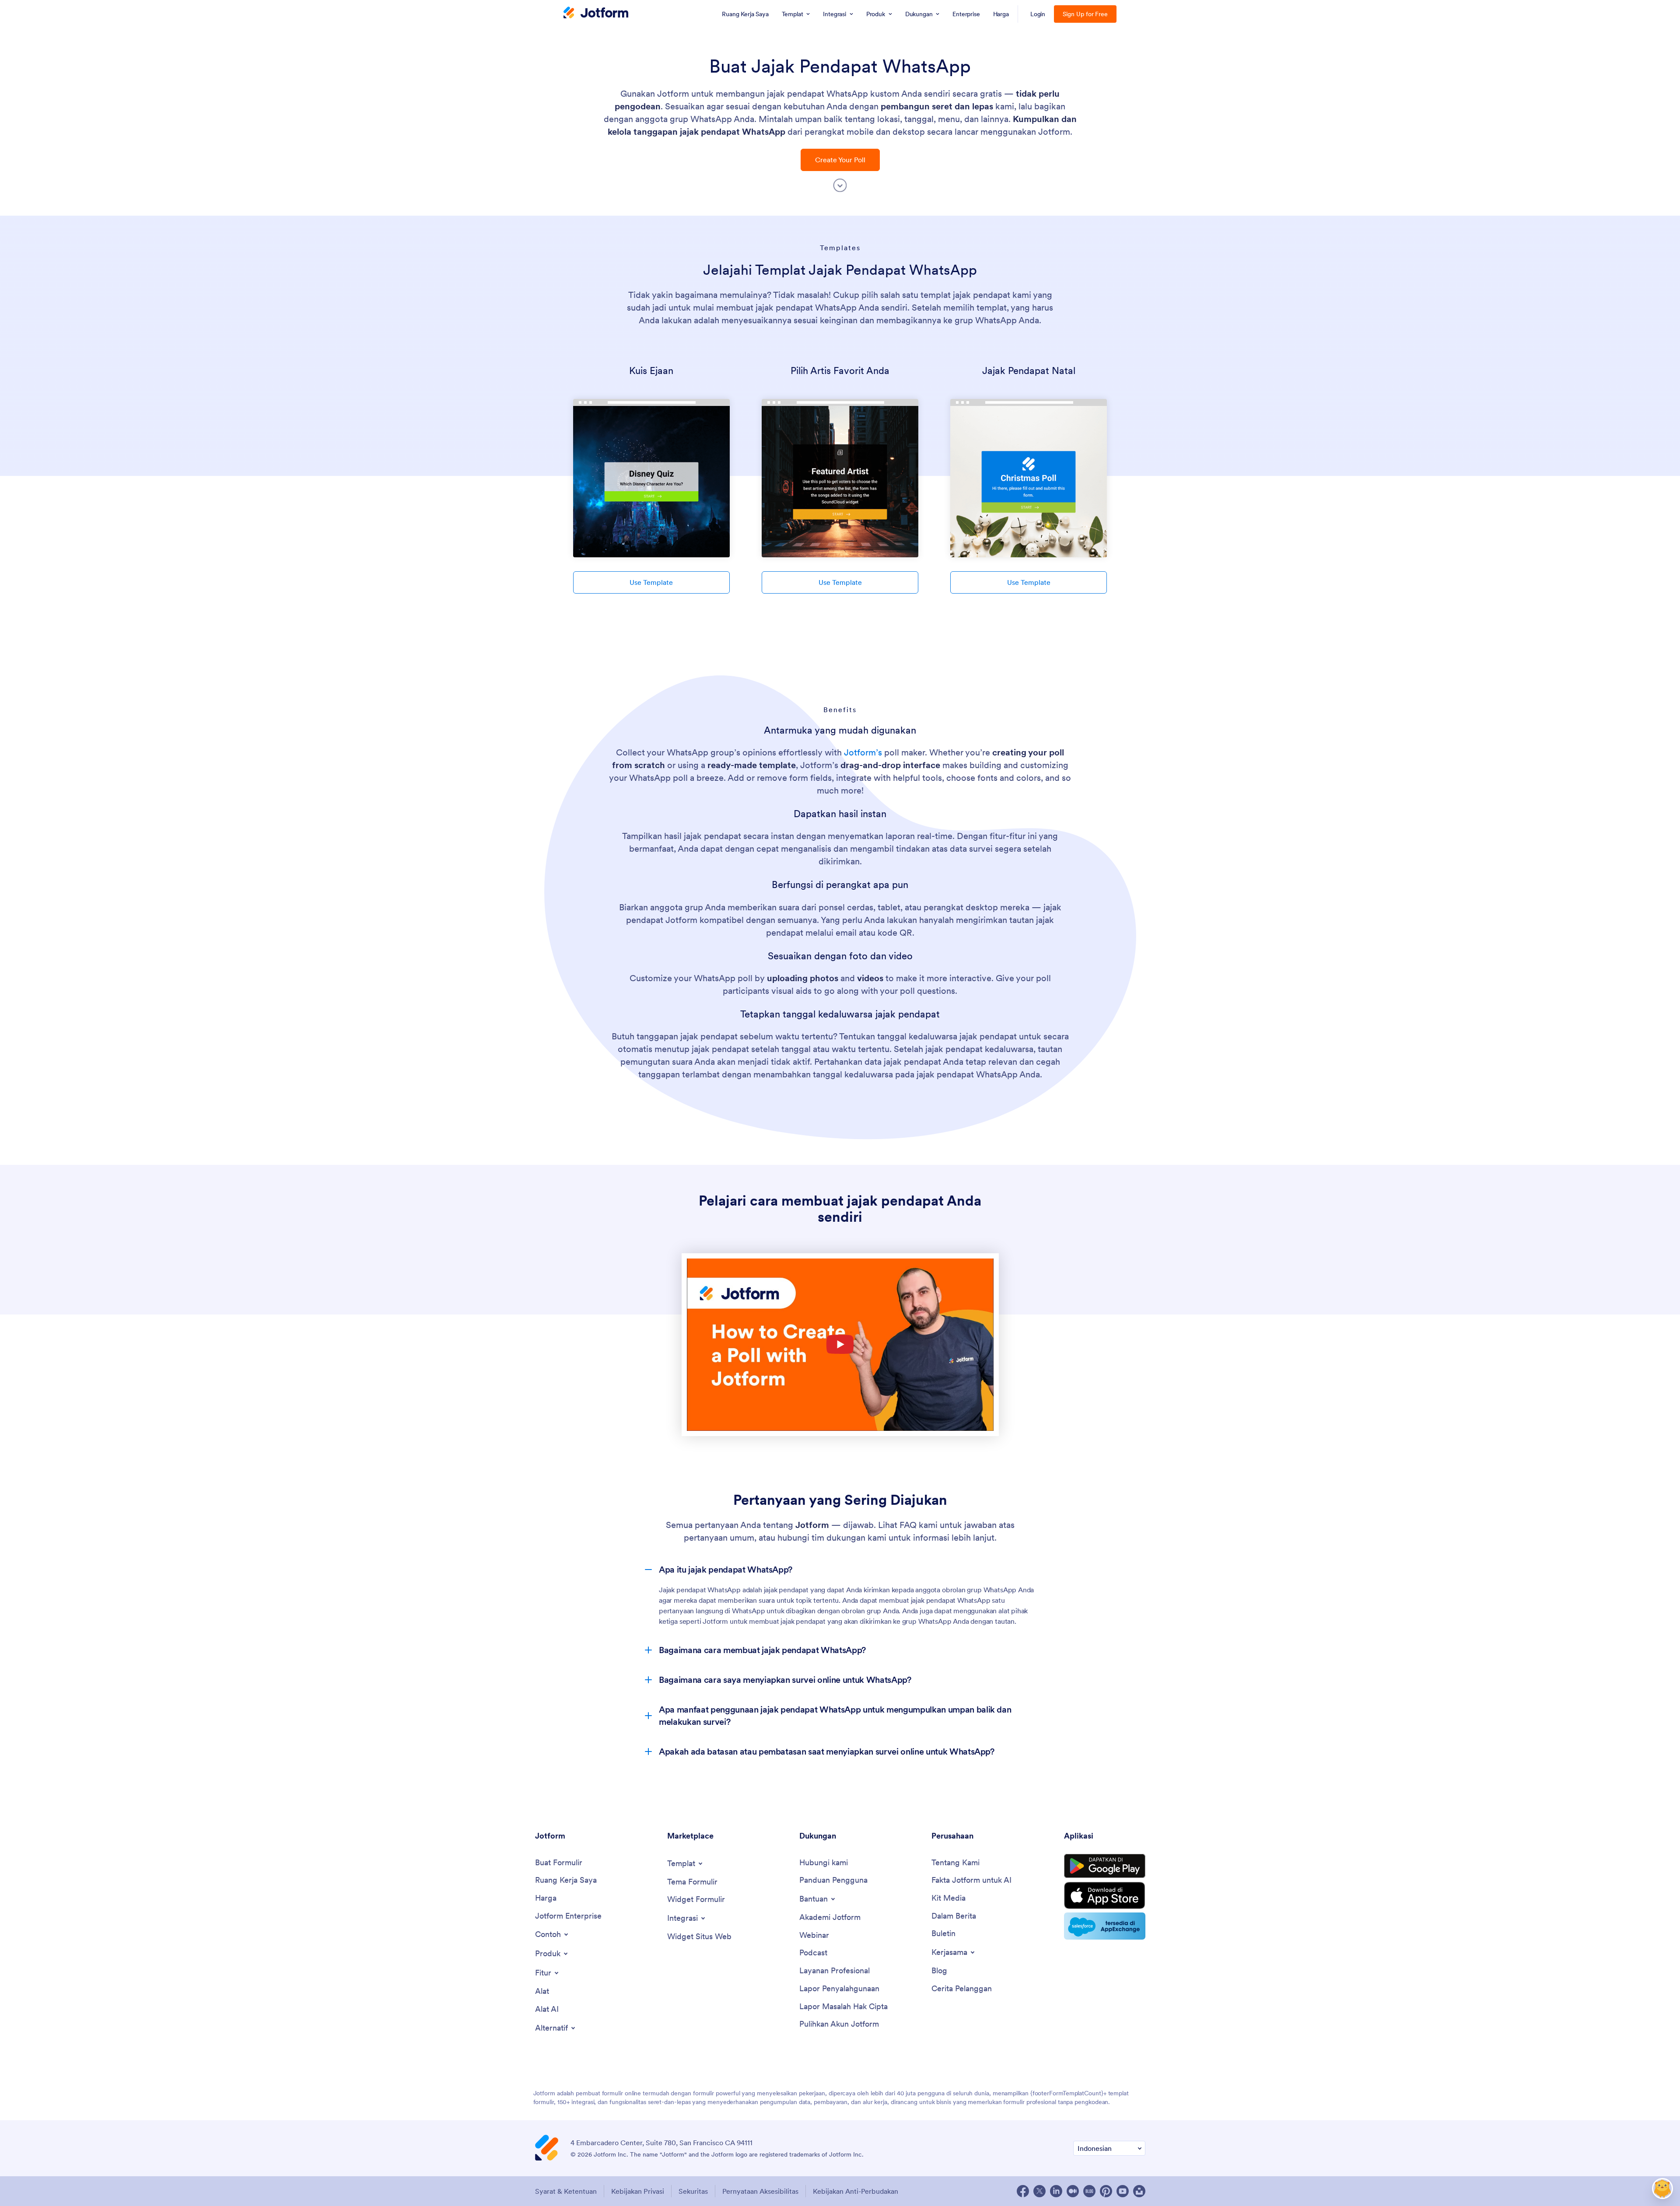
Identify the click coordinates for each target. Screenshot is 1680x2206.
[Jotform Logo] (596, 14)
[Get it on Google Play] (1105, 1866)
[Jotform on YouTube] (1123, 2191)
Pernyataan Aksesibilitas (760, 2191)
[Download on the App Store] (1105, 1895)
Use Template (651, 582)
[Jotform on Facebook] (1023, 2191)
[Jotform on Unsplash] (1139, 2191)
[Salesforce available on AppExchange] (1105, 1926)
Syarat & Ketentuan (566, 2191)
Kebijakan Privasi (638, 2191)
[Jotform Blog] (1089, 2191)
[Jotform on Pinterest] (1106, 2191)
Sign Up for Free (1085, 14)
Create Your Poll (840, 160)
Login (1038, 14)
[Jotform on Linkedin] (1056, 2191)
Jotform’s (863, 752)
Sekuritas (693, 2191)
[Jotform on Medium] (1073, 2191)
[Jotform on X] (1039, 2191)
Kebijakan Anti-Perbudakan (856, 2191)
